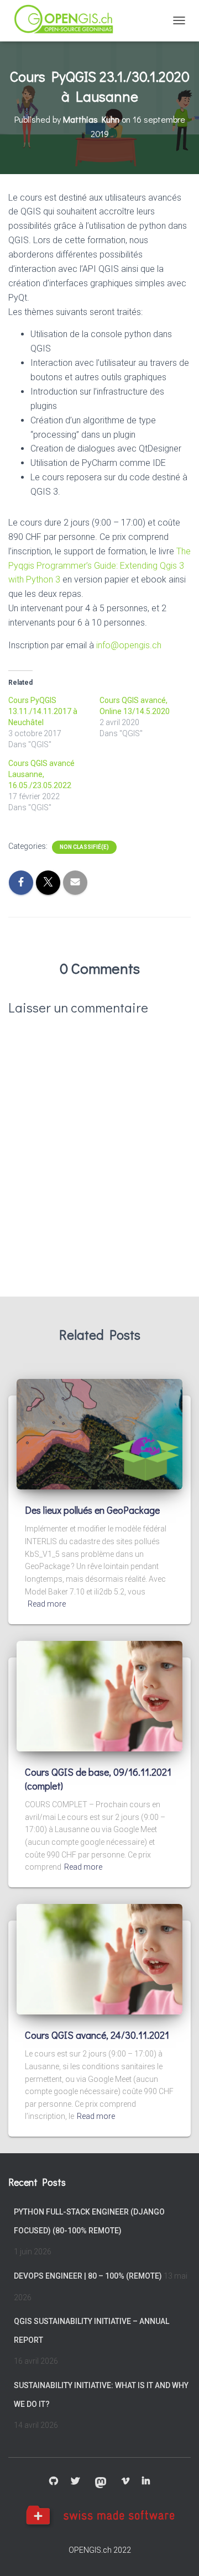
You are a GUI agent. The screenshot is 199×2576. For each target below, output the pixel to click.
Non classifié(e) (84, 847)
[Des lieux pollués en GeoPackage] (99, 1434)
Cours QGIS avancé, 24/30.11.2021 (97, 2035)
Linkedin (146, 2481)
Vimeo (125, 2481)
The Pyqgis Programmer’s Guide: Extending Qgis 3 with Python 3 (99, 566)
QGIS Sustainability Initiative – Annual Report (91, 2331)
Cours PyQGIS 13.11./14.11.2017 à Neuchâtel (43, 711)
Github (54, 2481)
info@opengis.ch (129, 645)
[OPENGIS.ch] (69, 21)
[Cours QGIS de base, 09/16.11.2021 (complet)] (99, 1696)
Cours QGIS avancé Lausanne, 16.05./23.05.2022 (41, 774)
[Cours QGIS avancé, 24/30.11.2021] (99, 1959)
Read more (47, 1604)
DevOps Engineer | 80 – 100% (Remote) (88, 2276)
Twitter (75, 2481)
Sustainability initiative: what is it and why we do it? (101, 2395)
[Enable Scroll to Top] (177, 2554)
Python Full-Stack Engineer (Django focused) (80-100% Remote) (89, 2221)
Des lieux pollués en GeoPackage (92, 1510)
